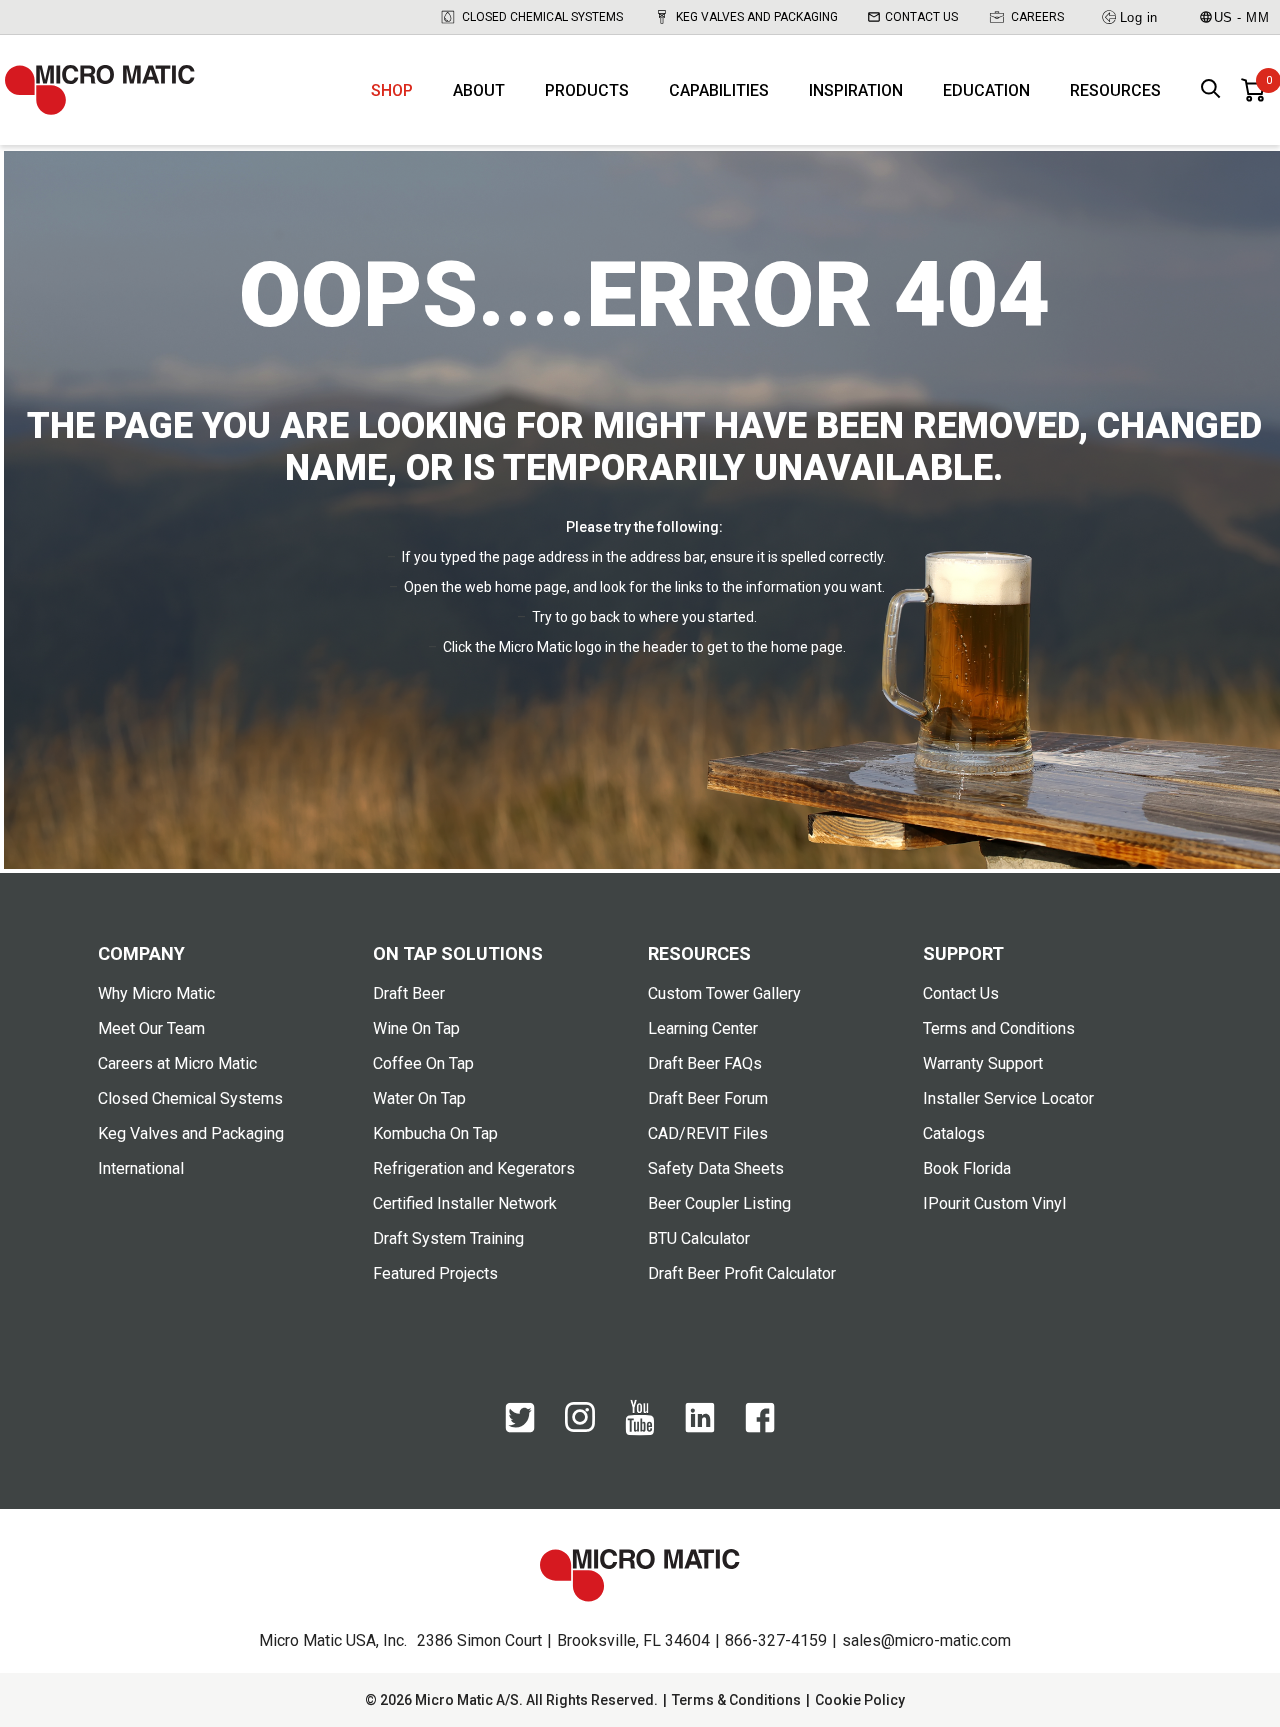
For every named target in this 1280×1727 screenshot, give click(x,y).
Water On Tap (419, 1098)
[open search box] (1211, 90)
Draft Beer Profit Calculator (742, 1273)
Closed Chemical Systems (542, 17)
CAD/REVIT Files (708, 1133)
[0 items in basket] (1253, 90)
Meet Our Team (151, 1028)
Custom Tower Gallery (724, 993)
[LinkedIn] (700, 1428)
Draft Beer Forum (708, 1098)
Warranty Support (983, 1063)
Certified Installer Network (465, 1203)
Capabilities (719, 90)
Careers (1037, 17)
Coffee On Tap (423, 1063)
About (479, 90)
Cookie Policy (860, 1700)
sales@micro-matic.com (926, 1640)
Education (986, 90)
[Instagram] (580, 1427)
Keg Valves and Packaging (757, 17)
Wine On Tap (416, 1028)
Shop (392, 90)
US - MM (1242, 17)
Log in (1139, 17)
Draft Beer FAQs (705, 1063)
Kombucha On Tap (435, 1133)
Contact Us (921, 17)
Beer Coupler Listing (719, 1203)
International (141, 1168)
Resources (1115, 90)
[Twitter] (520, 1428)
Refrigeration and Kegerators (474, 1168)
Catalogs (954, 1133)
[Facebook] (760, 1428)
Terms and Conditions (999, 1028)
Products (587, 90)
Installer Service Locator (1008, 1098)
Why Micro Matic (156, 993)
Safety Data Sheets (716, 1168)
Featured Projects (435, 1273)
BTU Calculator (699, 1238)
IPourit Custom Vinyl (994, 1203)
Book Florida (967, 1168)
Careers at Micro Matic (177, 1063)
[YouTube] (640, 1431)
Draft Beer (409, 993)
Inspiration (856, 90)
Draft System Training (448, 1238)
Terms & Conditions (736, 1700)
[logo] (100, 90)
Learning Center (703, 1028)
